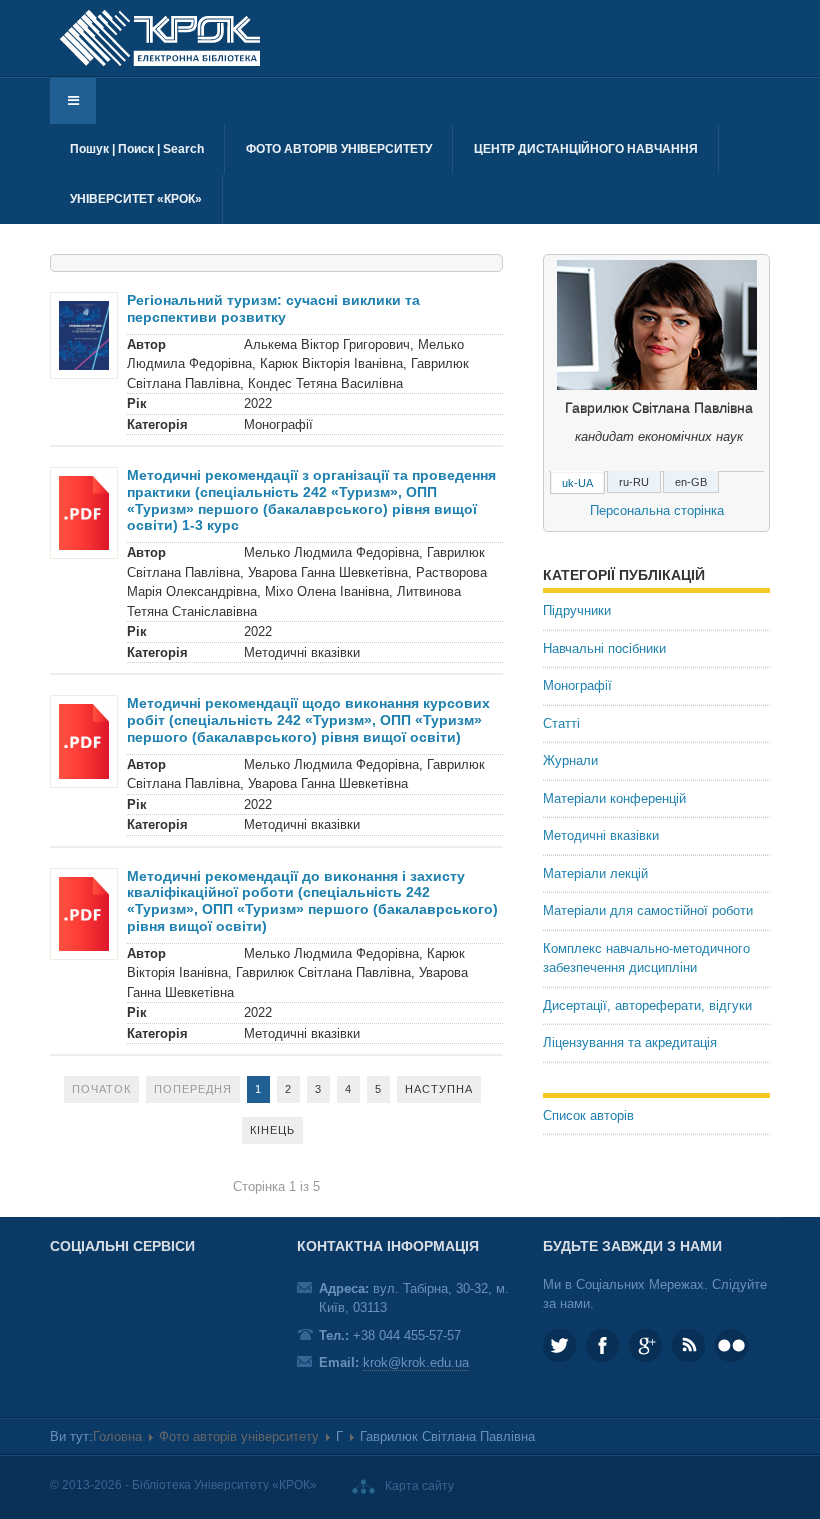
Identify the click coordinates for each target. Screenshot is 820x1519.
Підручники (577, 610)
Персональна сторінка (657, 510)
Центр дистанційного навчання (586, 149)
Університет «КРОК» (136, 199)
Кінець (272, 1130)
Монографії (577, 685)
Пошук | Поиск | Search (137, 149)
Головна (117, 1436)
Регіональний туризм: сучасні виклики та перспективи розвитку (273, 308)
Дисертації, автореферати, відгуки (647, 1005)
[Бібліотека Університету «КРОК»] (160, 38)
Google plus (645, 1345)
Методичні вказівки (601, 835)
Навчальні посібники (604, 648)
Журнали (570, 760)
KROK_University (559, 1345)
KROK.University (602, 1345)
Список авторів (588, 1115)
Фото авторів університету (339, 149)
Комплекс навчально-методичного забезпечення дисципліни (646, 958)
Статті (561, 723)
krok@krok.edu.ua (416, 1362)
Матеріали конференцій (614, 798)
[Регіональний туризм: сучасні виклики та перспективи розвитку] (84, 334)
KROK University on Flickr (731, 1345)
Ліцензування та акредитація (630, 1042)
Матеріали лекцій (595, 873)
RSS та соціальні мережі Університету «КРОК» (688, 1345)
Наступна (439, 1089)
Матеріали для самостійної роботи (648, 910)
